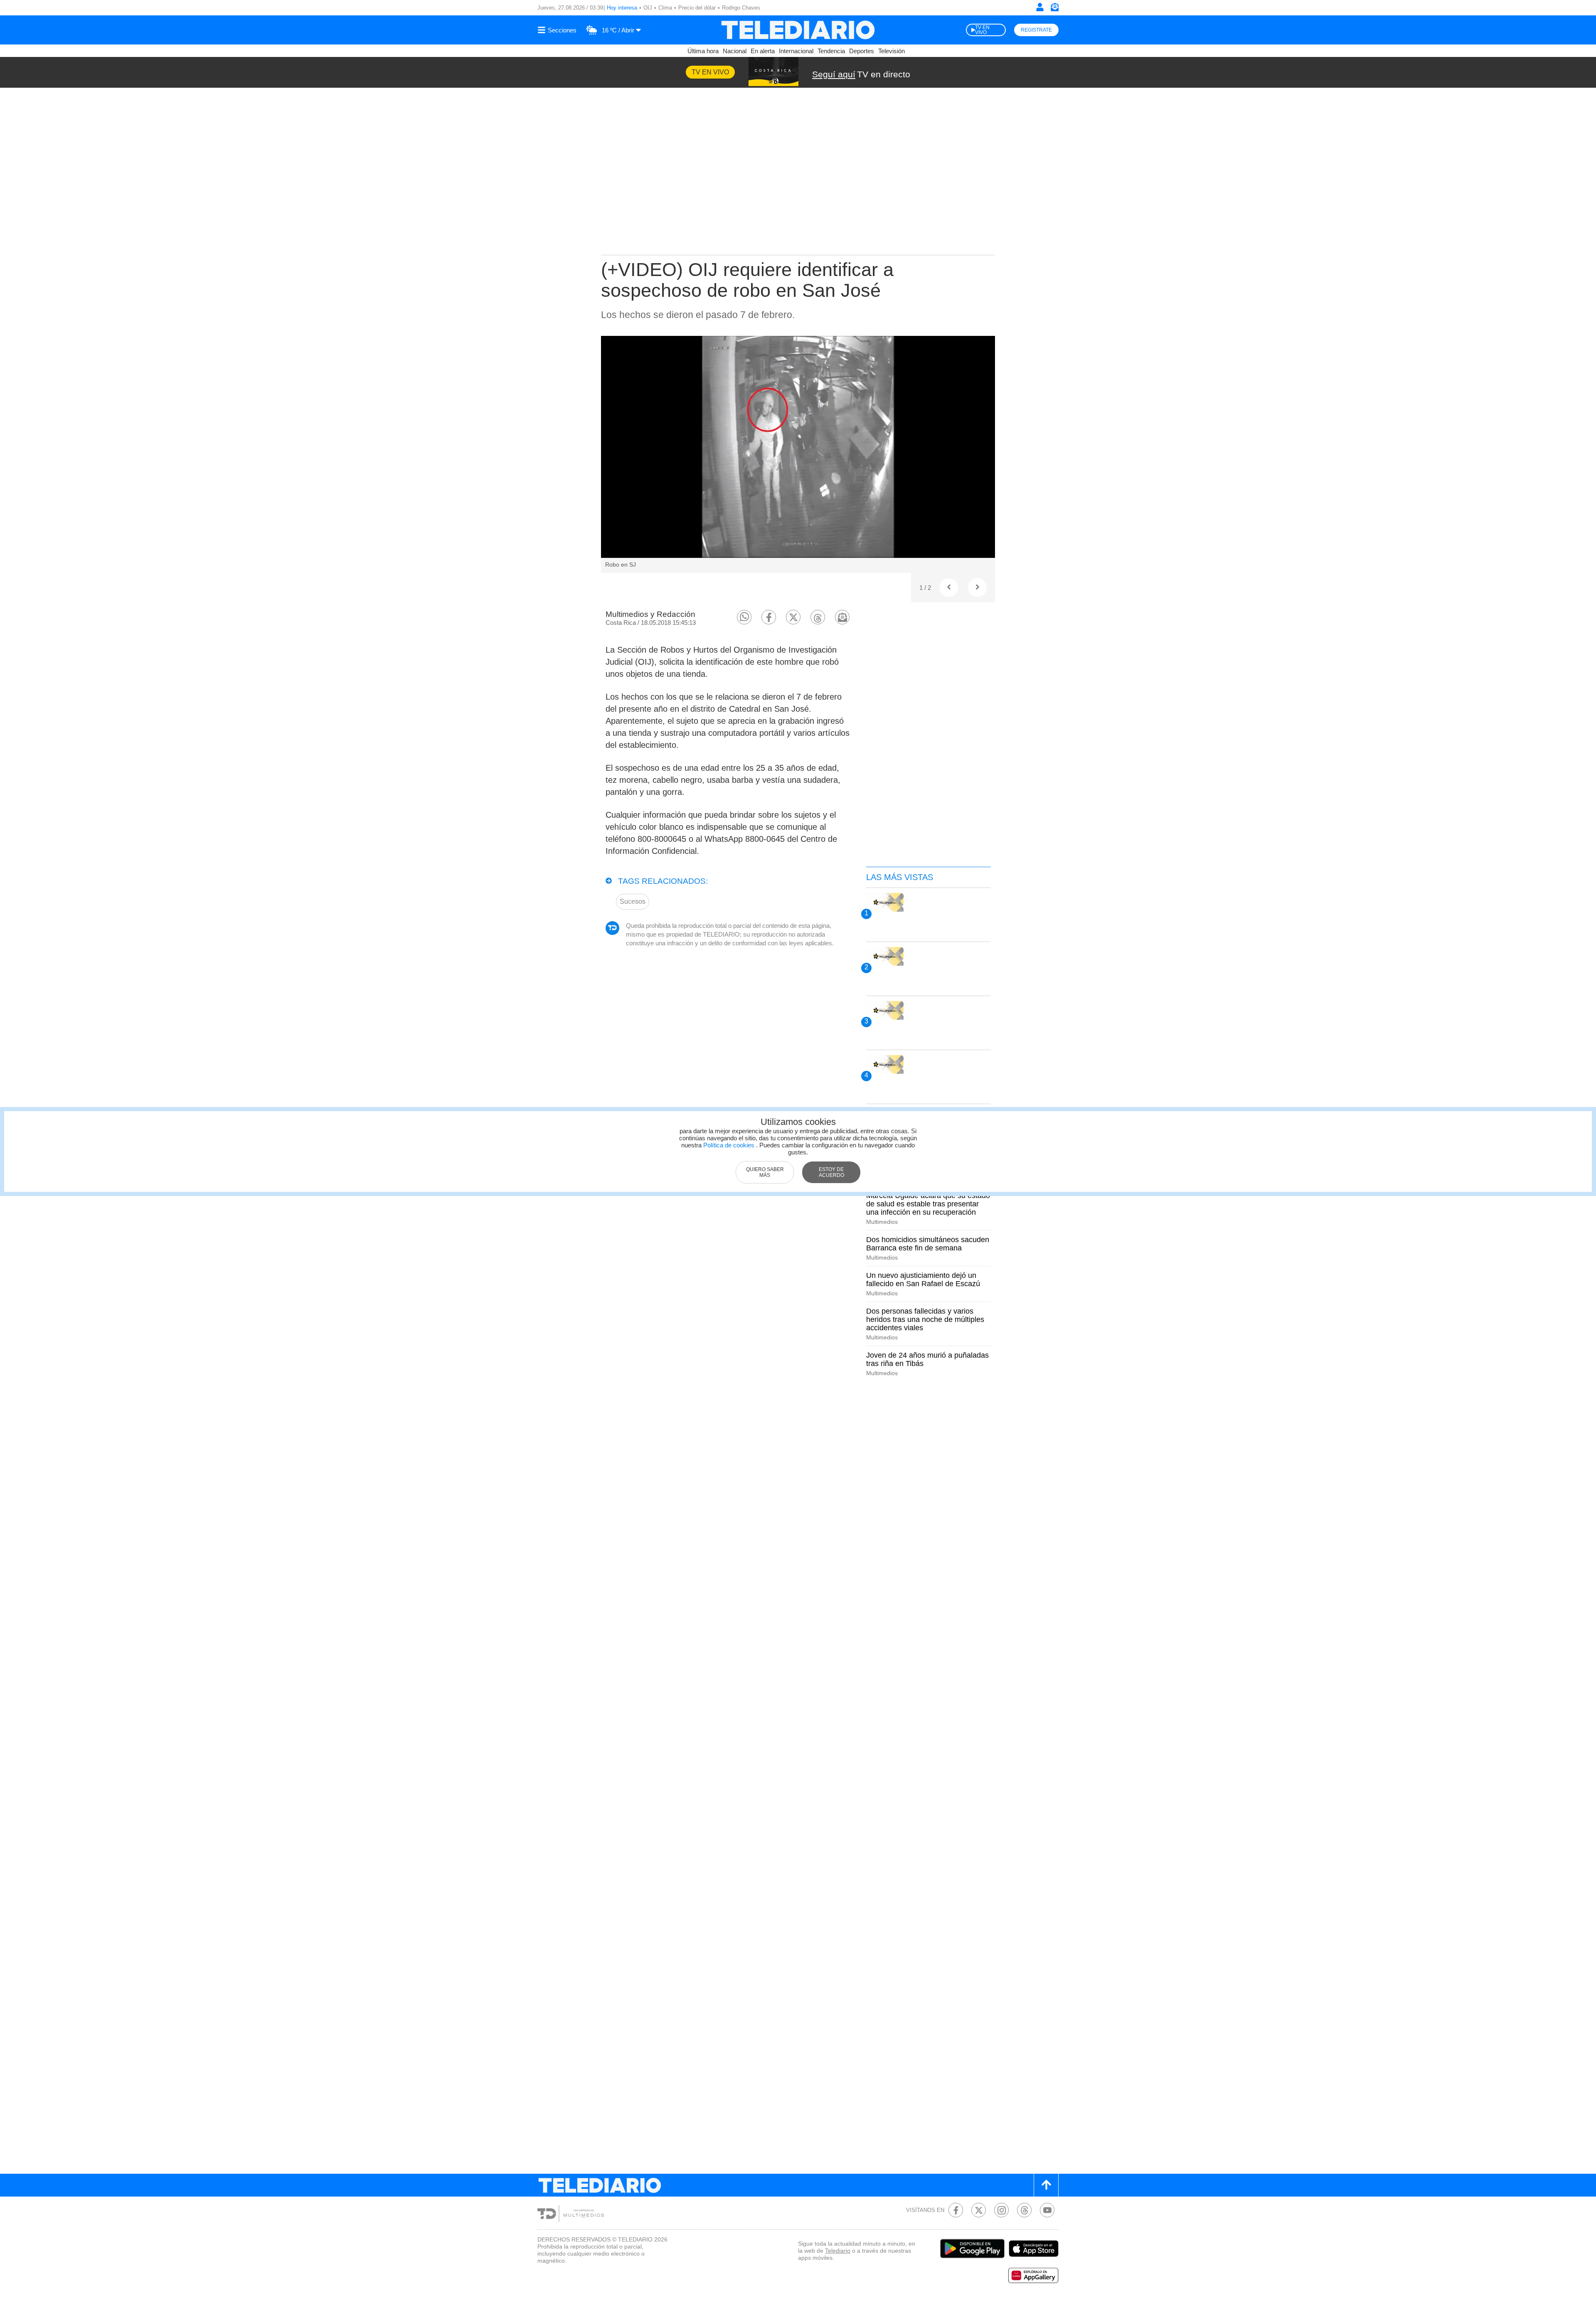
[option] (798, 454)
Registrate (1036, 30)
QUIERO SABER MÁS (765, 1172)
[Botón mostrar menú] (558, 30)
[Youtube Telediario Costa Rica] (1047, 2210)
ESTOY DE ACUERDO (831, 1172)
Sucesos (633, 901)
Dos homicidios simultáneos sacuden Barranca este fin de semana (928, 1244)
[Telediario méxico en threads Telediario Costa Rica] (1024, 2210)
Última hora (703, 51)
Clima (665, 8)
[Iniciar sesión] (1040, 7)
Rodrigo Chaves (741, 8)
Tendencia (831, 51)
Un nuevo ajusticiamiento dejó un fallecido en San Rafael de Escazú (923, 1280)
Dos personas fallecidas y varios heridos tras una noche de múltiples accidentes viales (925, 1319)
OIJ (648, 8)
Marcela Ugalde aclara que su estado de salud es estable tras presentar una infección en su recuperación (928, 1204)
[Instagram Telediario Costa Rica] (1001, 2210)
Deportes (862, 51)
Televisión (892, 51)
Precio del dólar (697, 8)
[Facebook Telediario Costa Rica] (956, 2210)
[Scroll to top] (1046, 2185)
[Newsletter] (1054, 9)
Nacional (735, 51)
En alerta (763, 51)
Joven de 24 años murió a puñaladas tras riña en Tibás (927, 1359)
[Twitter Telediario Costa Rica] (979, 2210)
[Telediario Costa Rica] (798, 30)
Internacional (796, 51)
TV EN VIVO (982, 30)
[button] (744, 617)
